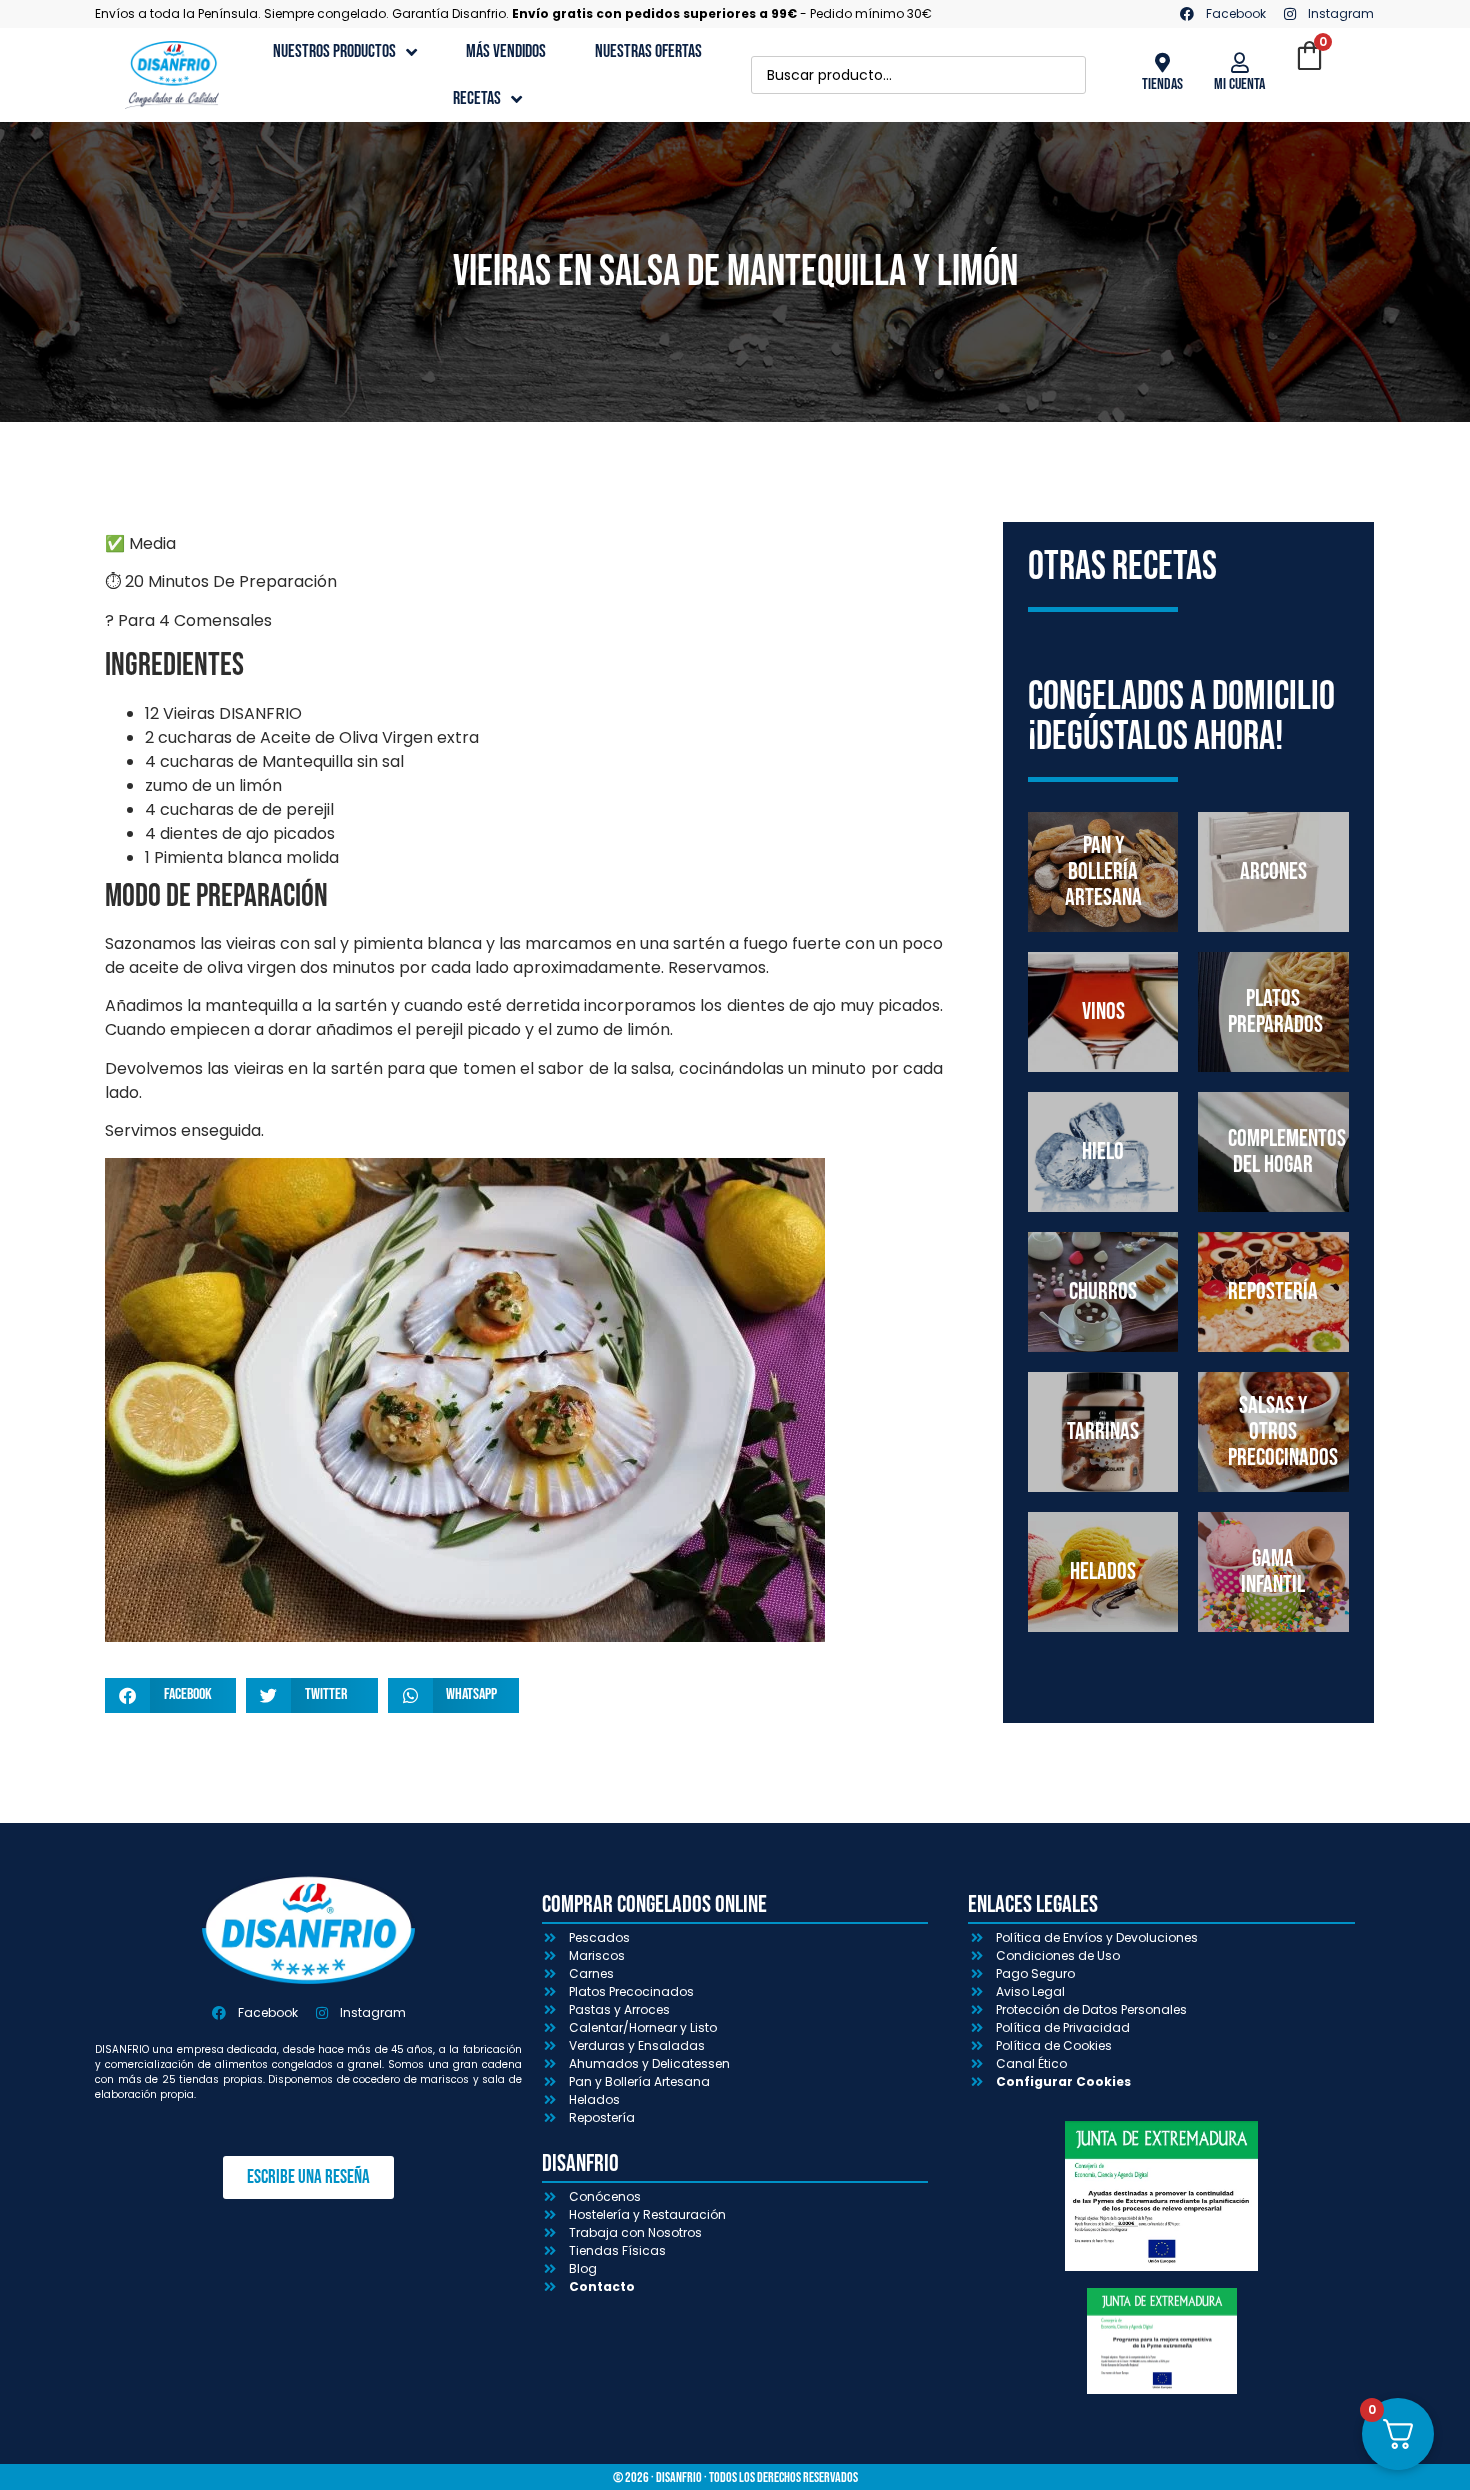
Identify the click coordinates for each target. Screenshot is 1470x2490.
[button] (170, 1695)
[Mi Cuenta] (1240, 63)
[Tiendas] (1162, 63)
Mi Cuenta (1239, 84)
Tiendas (1162, 84)
